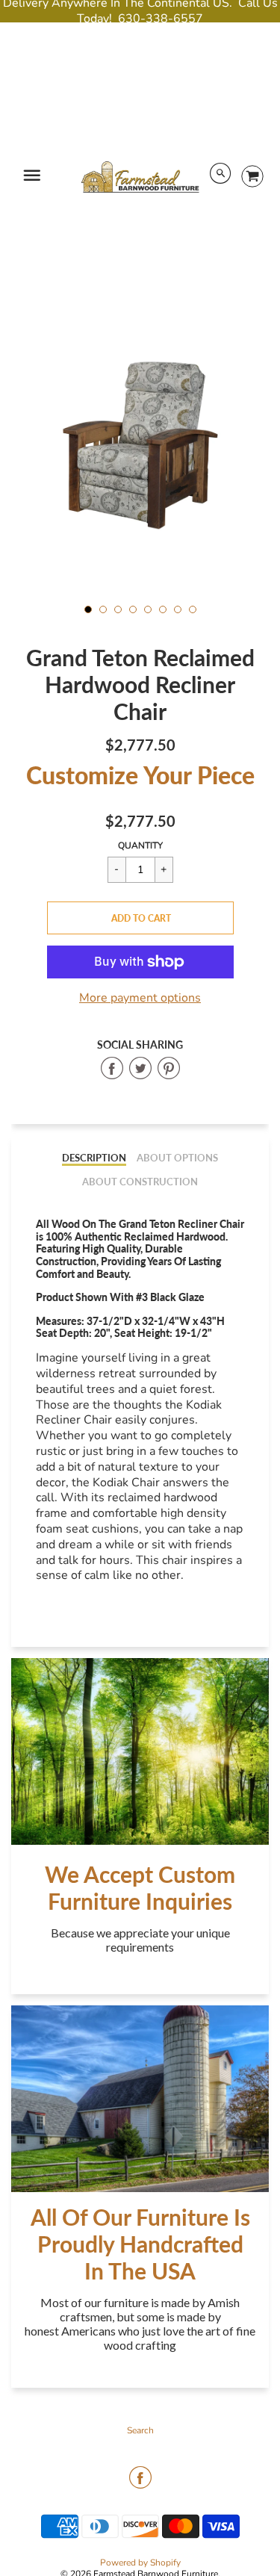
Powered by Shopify (140, 2563)
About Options (177, 1158)
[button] (140, 918)
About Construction (140, 1182)
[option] (140, 443)
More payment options (140, 998)
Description (94, 1158)
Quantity (140, 845)
